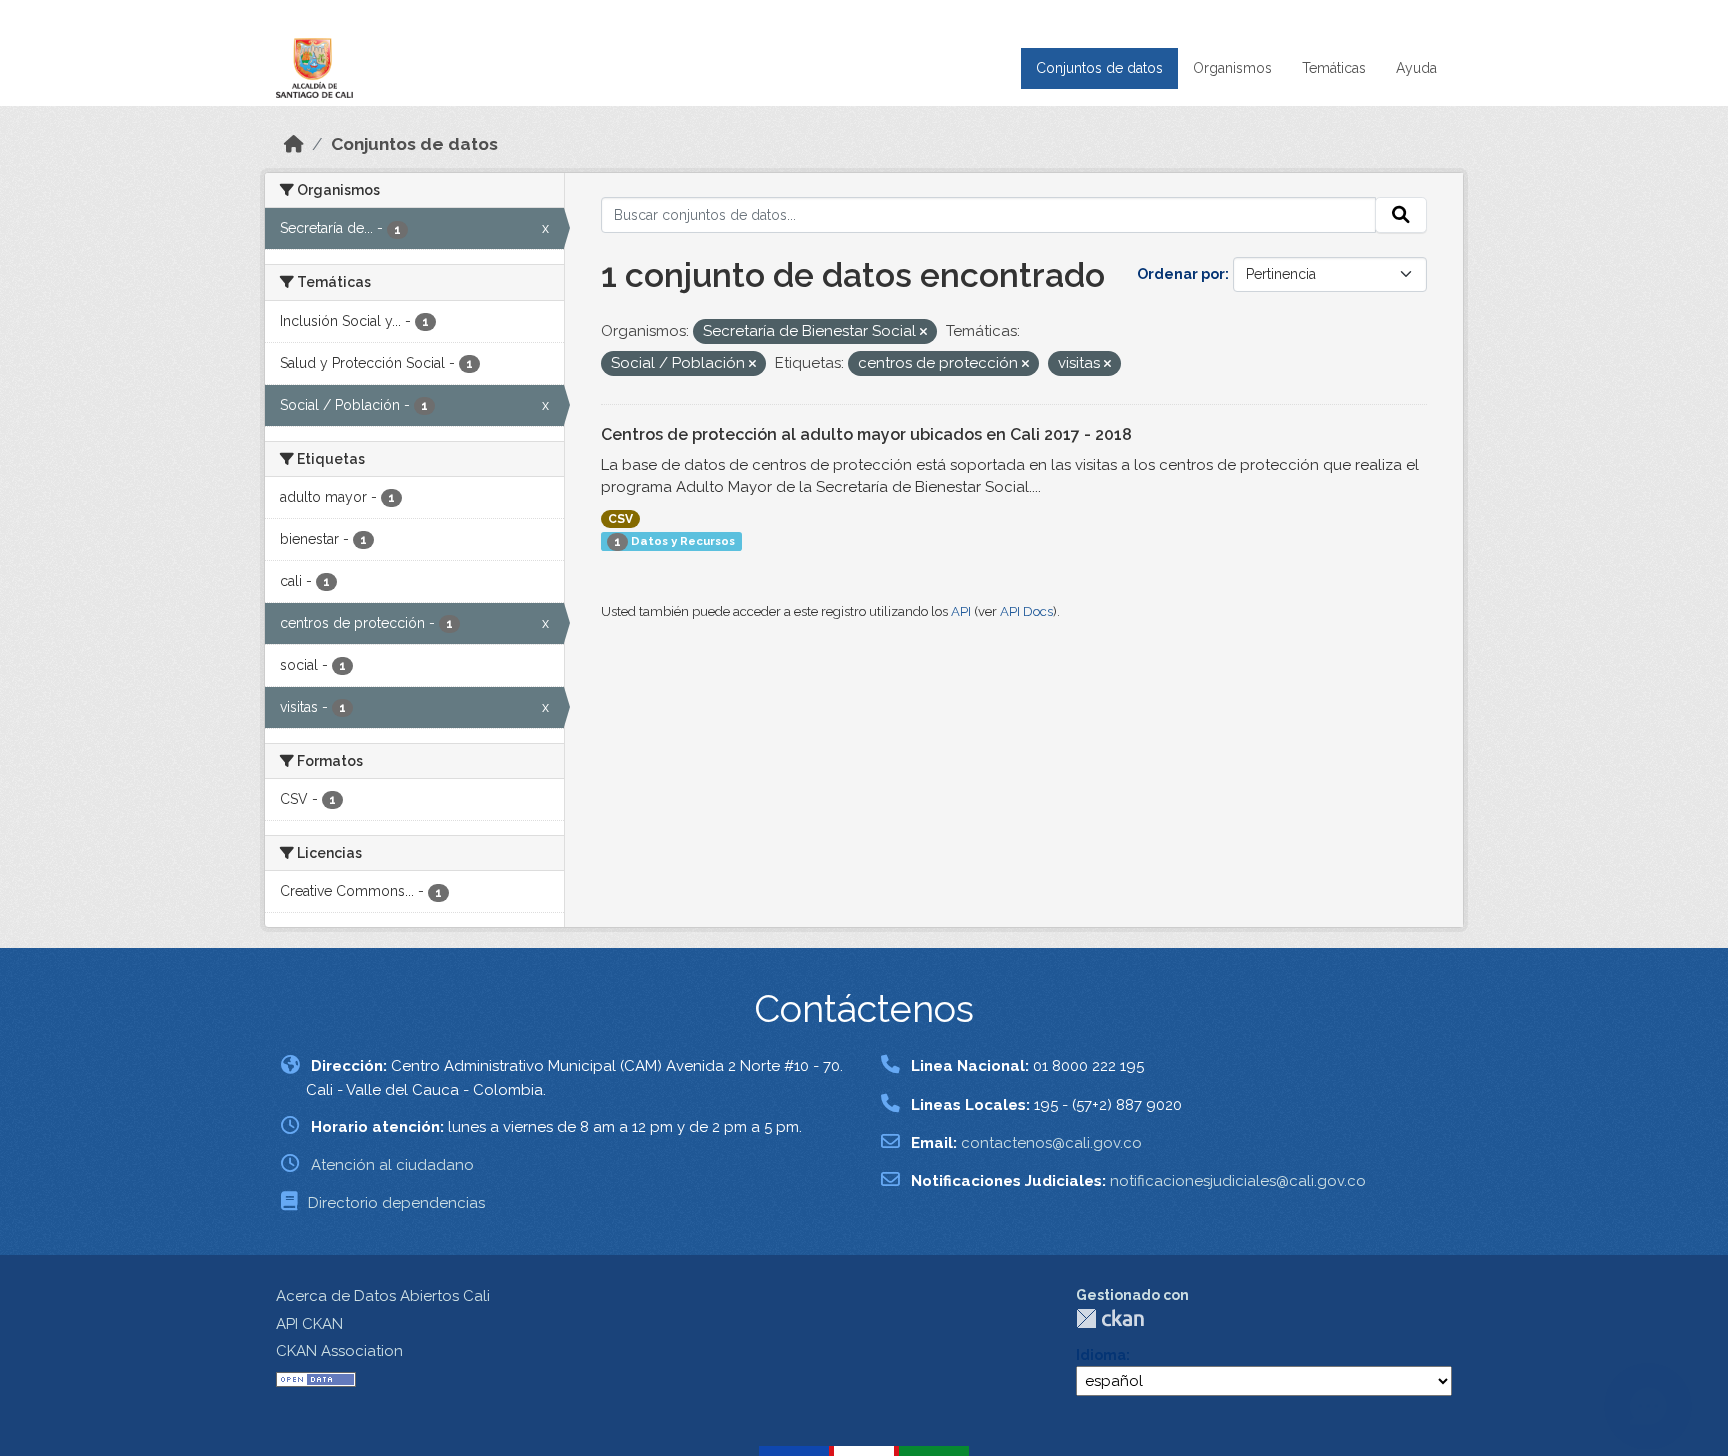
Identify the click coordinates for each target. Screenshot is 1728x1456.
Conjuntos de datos (1099, 68)
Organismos (1232, 68)
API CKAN (309, 1324)
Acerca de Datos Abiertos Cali (383, 1296)
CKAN (1110, 1318)
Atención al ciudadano (392, 1165)
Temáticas (1334, 68)
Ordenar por (1181, 274)
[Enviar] (1401, 215)
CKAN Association (339, 1351)
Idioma (1101, 1355)
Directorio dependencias (396, 1203)
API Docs (1026, 611)
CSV (620, 519)
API (961, 611)
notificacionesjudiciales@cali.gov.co (1238, 1181)
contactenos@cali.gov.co (1051, 1143)
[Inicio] (294, 144)
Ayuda (1416, 68)
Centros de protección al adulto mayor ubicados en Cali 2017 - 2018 (866, 434)
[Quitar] (923, 332)
